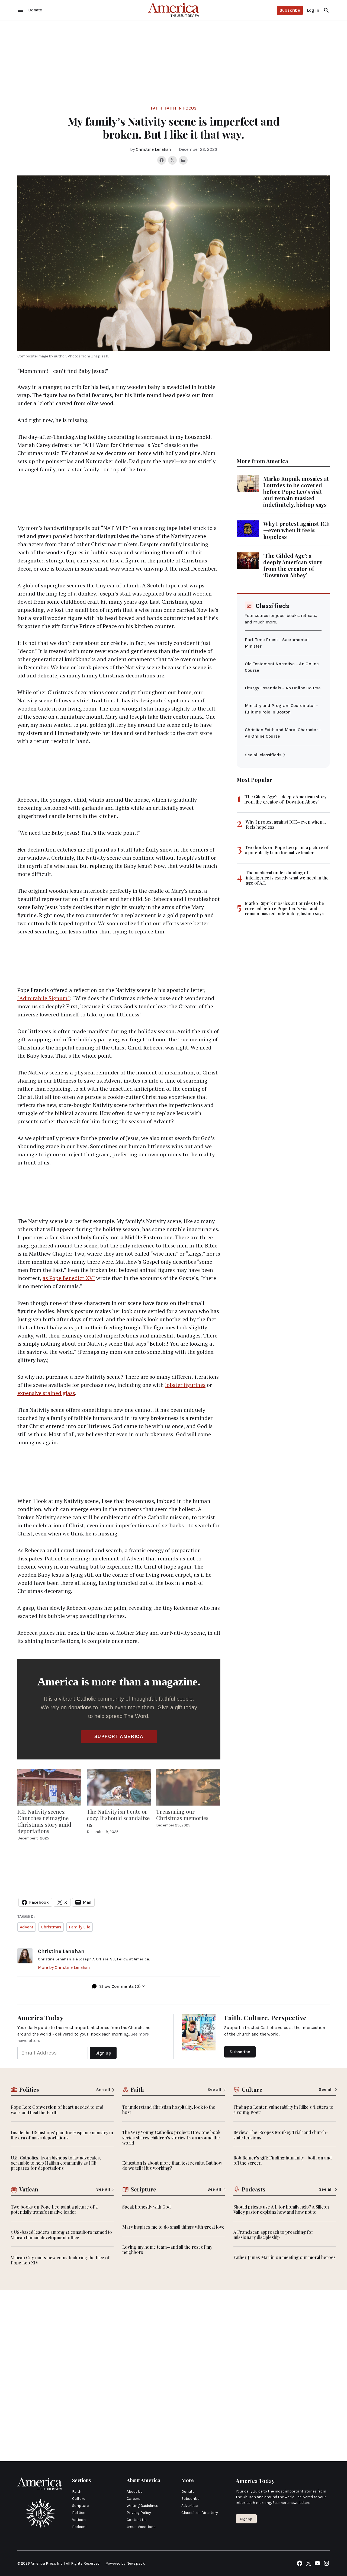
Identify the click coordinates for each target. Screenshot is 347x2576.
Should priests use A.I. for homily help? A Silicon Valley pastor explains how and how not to (281, 2209)
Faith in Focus (181, 108)
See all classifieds (263, 755)
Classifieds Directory (200, 2513)
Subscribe (290, 10)
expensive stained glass (46, 1393)
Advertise (189, 2506)
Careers (134, 2499)
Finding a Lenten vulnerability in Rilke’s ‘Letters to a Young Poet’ (283, 2110)
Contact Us (137, 2520)
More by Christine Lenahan (64, 1967)
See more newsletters (291, 2503)
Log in (313, 10)
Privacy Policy (139, 2513)
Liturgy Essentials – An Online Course (283, 688)
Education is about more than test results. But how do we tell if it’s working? (172, 2165)
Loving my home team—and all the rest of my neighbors (167, 2249)
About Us (135, 2492)
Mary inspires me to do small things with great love (173, 2227)
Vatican (79, 2520)
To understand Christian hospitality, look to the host (169, 2110)
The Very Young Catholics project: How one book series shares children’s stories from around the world (171, 2137)
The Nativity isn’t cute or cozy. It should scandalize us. (118, 1818)
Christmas (51, 1927)
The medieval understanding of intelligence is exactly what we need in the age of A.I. (287, 878)
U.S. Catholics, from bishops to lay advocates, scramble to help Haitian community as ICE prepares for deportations (56, 2163)
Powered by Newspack (125, 2563)
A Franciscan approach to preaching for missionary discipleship (273, 2235)
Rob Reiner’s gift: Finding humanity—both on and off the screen (282, 2160)
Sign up (246, 2519)
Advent (27, 1927)
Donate (188, 2492)
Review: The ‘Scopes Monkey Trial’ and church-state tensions (281, 2135)
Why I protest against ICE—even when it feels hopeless (296, 530)
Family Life (80, 1927)
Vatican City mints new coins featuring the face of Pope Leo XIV (60, 2260)
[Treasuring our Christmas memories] (188, 1787)
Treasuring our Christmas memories (182, 1815)
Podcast (80, 2527)
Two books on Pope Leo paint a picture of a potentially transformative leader (287, 850)
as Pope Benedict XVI (69, 1278)
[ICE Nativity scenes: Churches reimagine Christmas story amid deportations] (49, 1787)
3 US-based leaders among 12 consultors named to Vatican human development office (61, 2235)
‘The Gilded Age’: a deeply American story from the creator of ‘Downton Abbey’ (293, 565)
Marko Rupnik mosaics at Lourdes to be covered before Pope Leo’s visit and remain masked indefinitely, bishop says (296, 492)
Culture (79, 2499)
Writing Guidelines (142, 2506)
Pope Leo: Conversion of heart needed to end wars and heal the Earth (57, 2110)
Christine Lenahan (153, 149)
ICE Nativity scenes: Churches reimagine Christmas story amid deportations (44, 1821)
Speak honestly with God (146, 2207)
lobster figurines (185, 1385)
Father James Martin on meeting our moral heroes (285, 2257)
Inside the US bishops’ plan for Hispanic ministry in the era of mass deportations (62, 2135)
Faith (157, 108)
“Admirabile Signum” (44, 998)
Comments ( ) (120, 1986)
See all (103, 2090)
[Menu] (21, 10)
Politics (79, 2513)
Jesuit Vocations (141, 2527)
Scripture (80, 2506)
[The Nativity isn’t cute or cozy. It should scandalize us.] (119, 1787)
